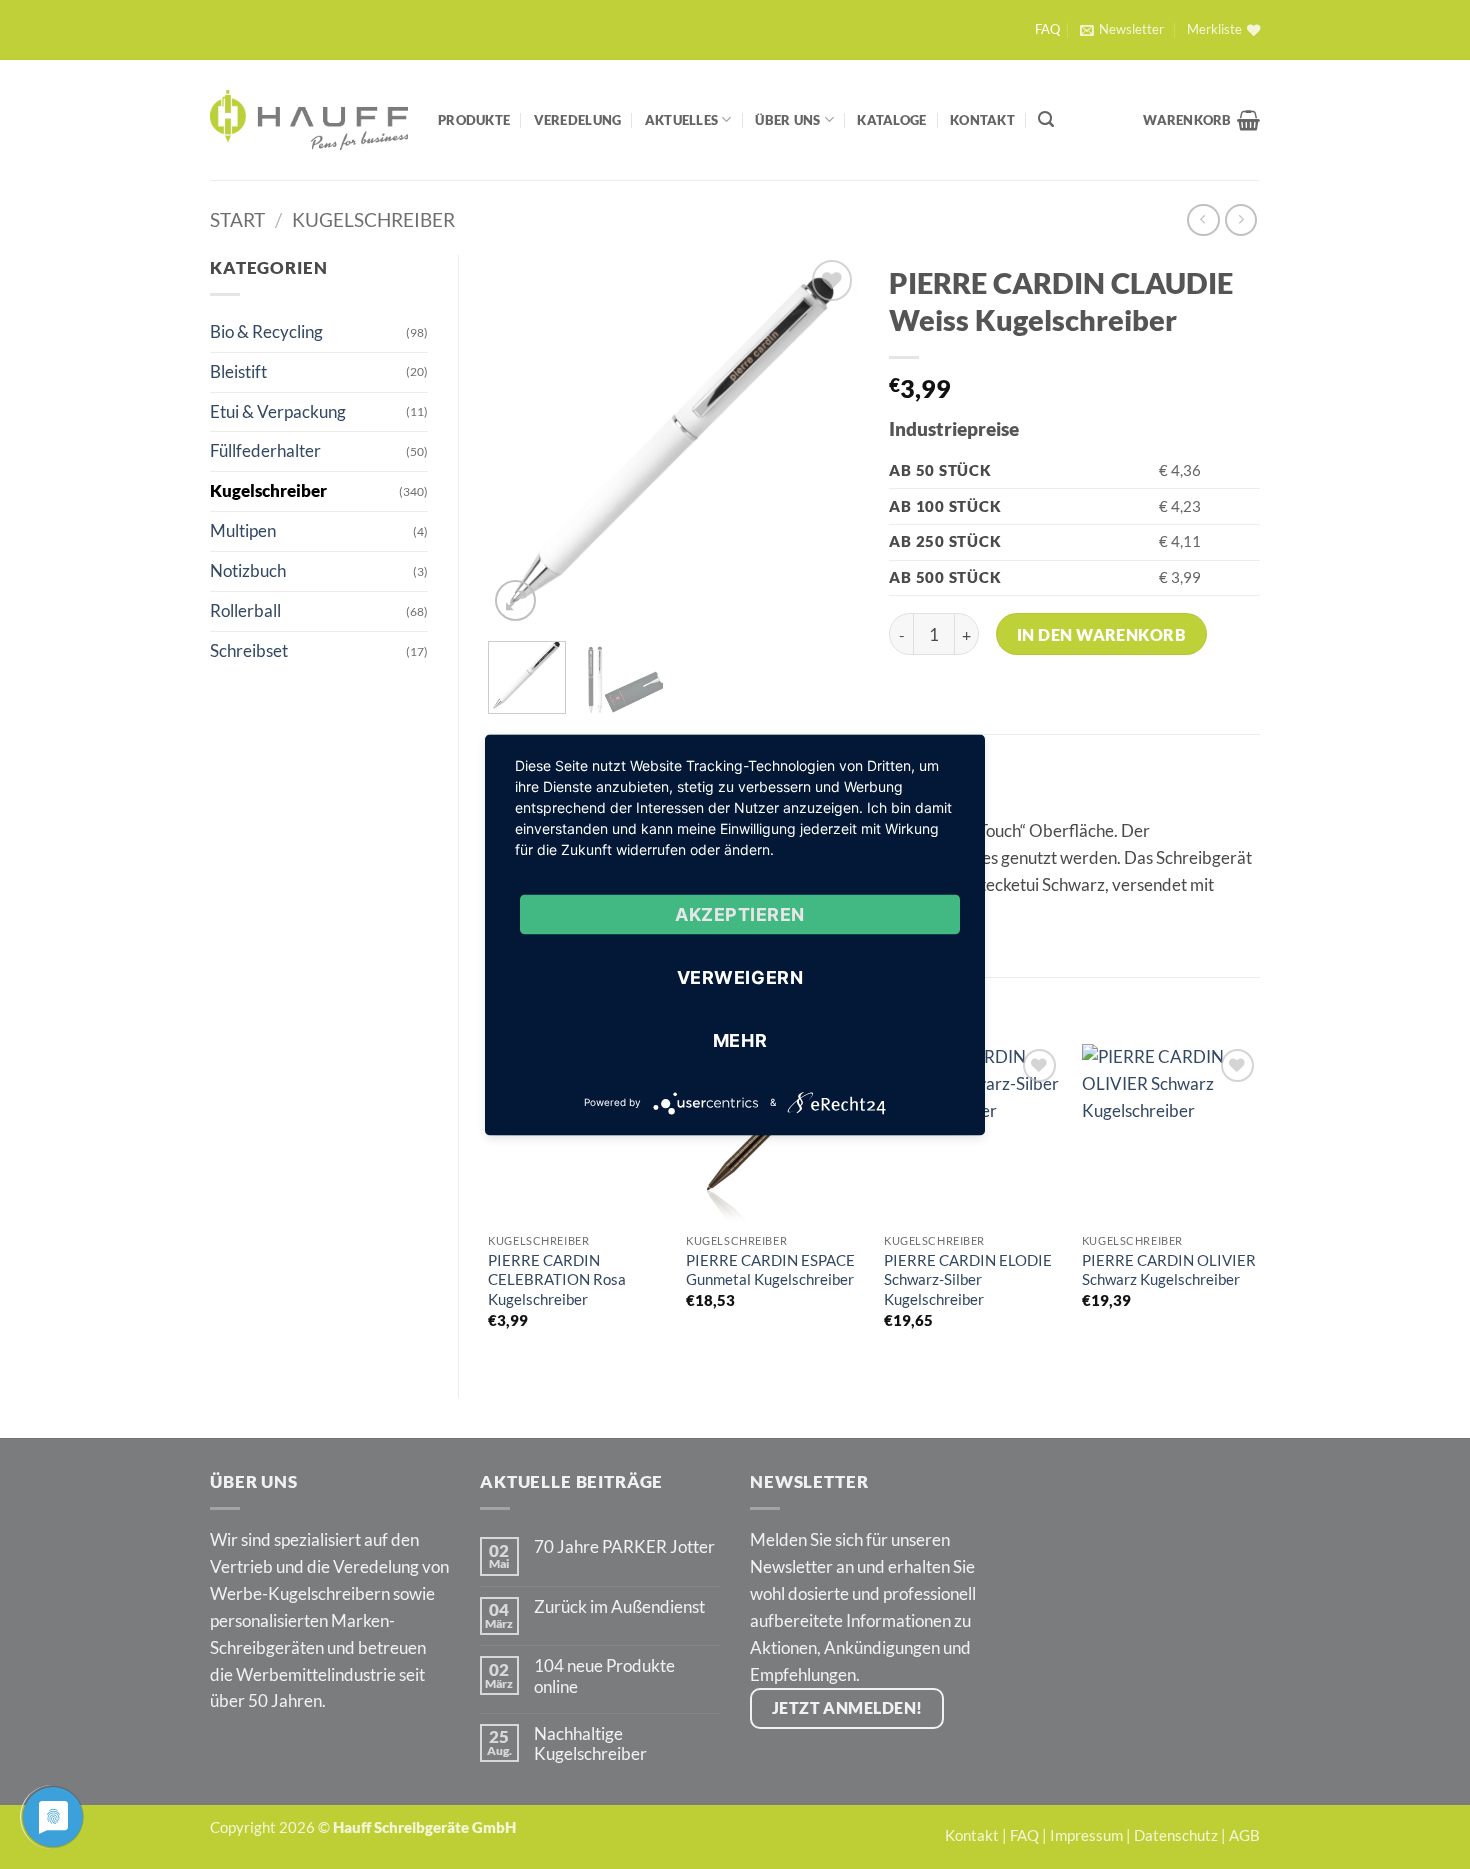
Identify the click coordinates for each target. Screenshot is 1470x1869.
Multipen (243, 530)
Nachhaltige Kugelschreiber (590, 1744)
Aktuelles (681, 120)
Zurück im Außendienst (619, 1607)
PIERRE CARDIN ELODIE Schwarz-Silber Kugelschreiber (968, 1279)
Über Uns (787, 120)
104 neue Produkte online (604, 1676)
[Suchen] (1046, 119)
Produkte (474, 120)
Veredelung (578, 120)
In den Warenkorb (1102, 634)
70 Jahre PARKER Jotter (624, 1547)
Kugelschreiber (373, 219)
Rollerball (245, 610)
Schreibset (249, 650)
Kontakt (982, 120)
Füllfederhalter (265, 450)
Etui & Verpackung (278, 411)
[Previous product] (1241, 220)
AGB (1244, 1835)
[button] (1121, 30)
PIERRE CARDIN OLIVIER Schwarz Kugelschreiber (1169, 1270)
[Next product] (1203, 220)
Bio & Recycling (266, 331)
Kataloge (891, 120)
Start (237, 219)
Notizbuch (248, 570)
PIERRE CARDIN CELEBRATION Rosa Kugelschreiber (557, 1279)
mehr (740, 1039)
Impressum (1086, 1835)
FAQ (1047, 29)
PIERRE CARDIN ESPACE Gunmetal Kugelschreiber (770, 1270)
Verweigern (740, 976)
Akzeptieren (740, 913)
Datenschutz (1176, 1835)
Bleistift (238, 371)
